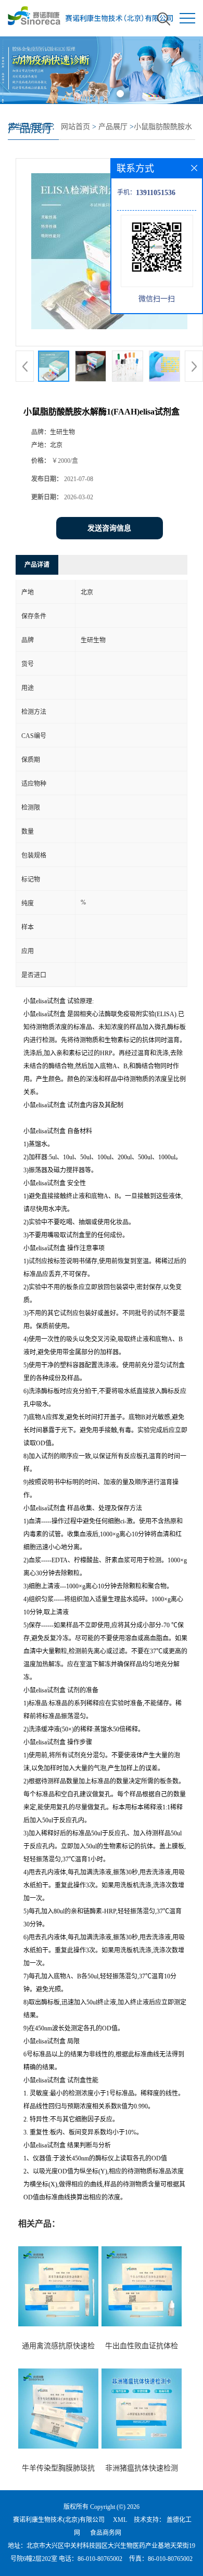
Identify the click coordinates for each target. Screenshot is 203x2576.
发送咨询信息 (109, 528)
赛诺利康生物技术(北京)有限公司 (59, 2520)
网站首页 (75, 127)
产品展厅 (113, 127)
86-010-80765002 (100, 2559)
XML (120, 2520)
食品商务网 (106, 2533)
